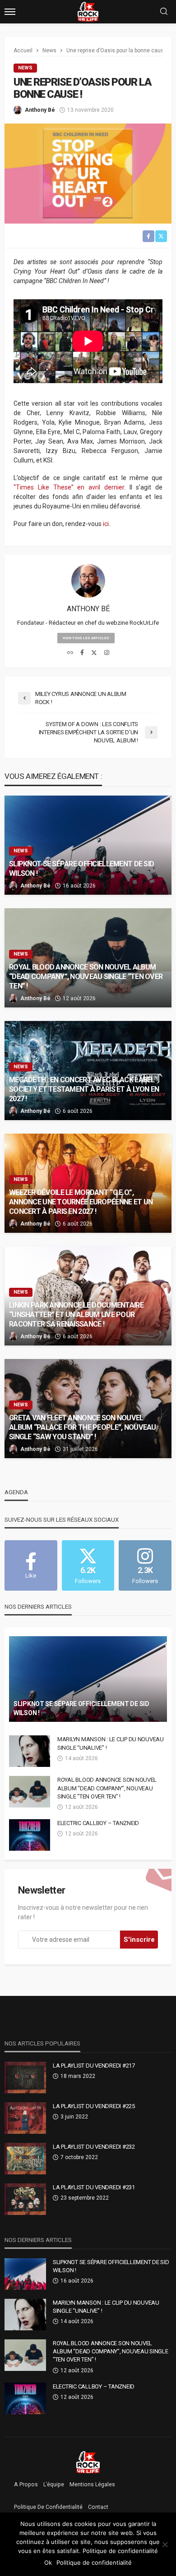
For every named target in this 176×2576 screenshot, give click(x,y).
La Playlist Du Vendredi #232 (94, 2147)
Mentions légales (92, 2484)
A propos (26, 2484)
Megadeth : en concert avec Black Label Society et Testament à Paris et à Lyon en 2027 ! (84, 1089)
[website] (70, 653)
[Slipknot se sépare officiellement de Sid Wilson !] (88, 845)
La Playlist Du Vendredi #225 (94, 2106)
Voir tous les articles (86, 638)
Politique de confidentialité (48, 2507)
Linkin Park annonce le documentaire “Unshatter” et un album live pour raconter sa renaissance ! (76, 1315)
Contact (98, 2507)
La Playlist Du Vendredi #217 (94, 2066)
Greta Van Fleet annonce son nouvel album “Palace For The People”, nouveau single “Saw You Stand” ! (83, 1427)
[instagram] (107, 653)
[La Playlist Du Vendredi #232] (25, 2159)
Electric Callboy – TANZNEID (98, 1823)
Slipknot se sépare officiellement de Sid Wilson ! (81, 869)
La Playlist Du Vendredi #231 (94, 2187)
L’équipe (54, 2484)
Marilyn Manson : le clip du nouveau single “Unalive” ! (111, 1743)
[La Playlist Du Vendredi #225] (25, 2118)
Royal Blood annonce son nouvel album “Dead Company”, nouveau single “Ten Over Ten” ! (86, 977)
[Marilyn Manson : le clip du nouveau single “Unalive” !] (30, 1751)
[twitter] (94, 653)
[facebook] (82, 653)
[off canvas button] (10, 12)
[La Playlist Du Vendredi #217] (25, 2077)
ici (106, 524)
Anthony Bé (40, 110)
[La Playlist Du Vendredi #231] (25, 2199)
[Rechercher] (164, 12)
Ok (48, 2562)
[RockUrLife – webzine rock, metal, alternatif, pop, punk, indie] (88, 2462)
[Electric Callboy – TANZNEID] (30, 1835)
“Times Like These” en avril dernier (69, 487)
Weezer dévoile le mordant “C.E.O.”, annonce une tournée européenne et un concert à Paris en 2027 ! (81, 1202)
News (25, 68)
